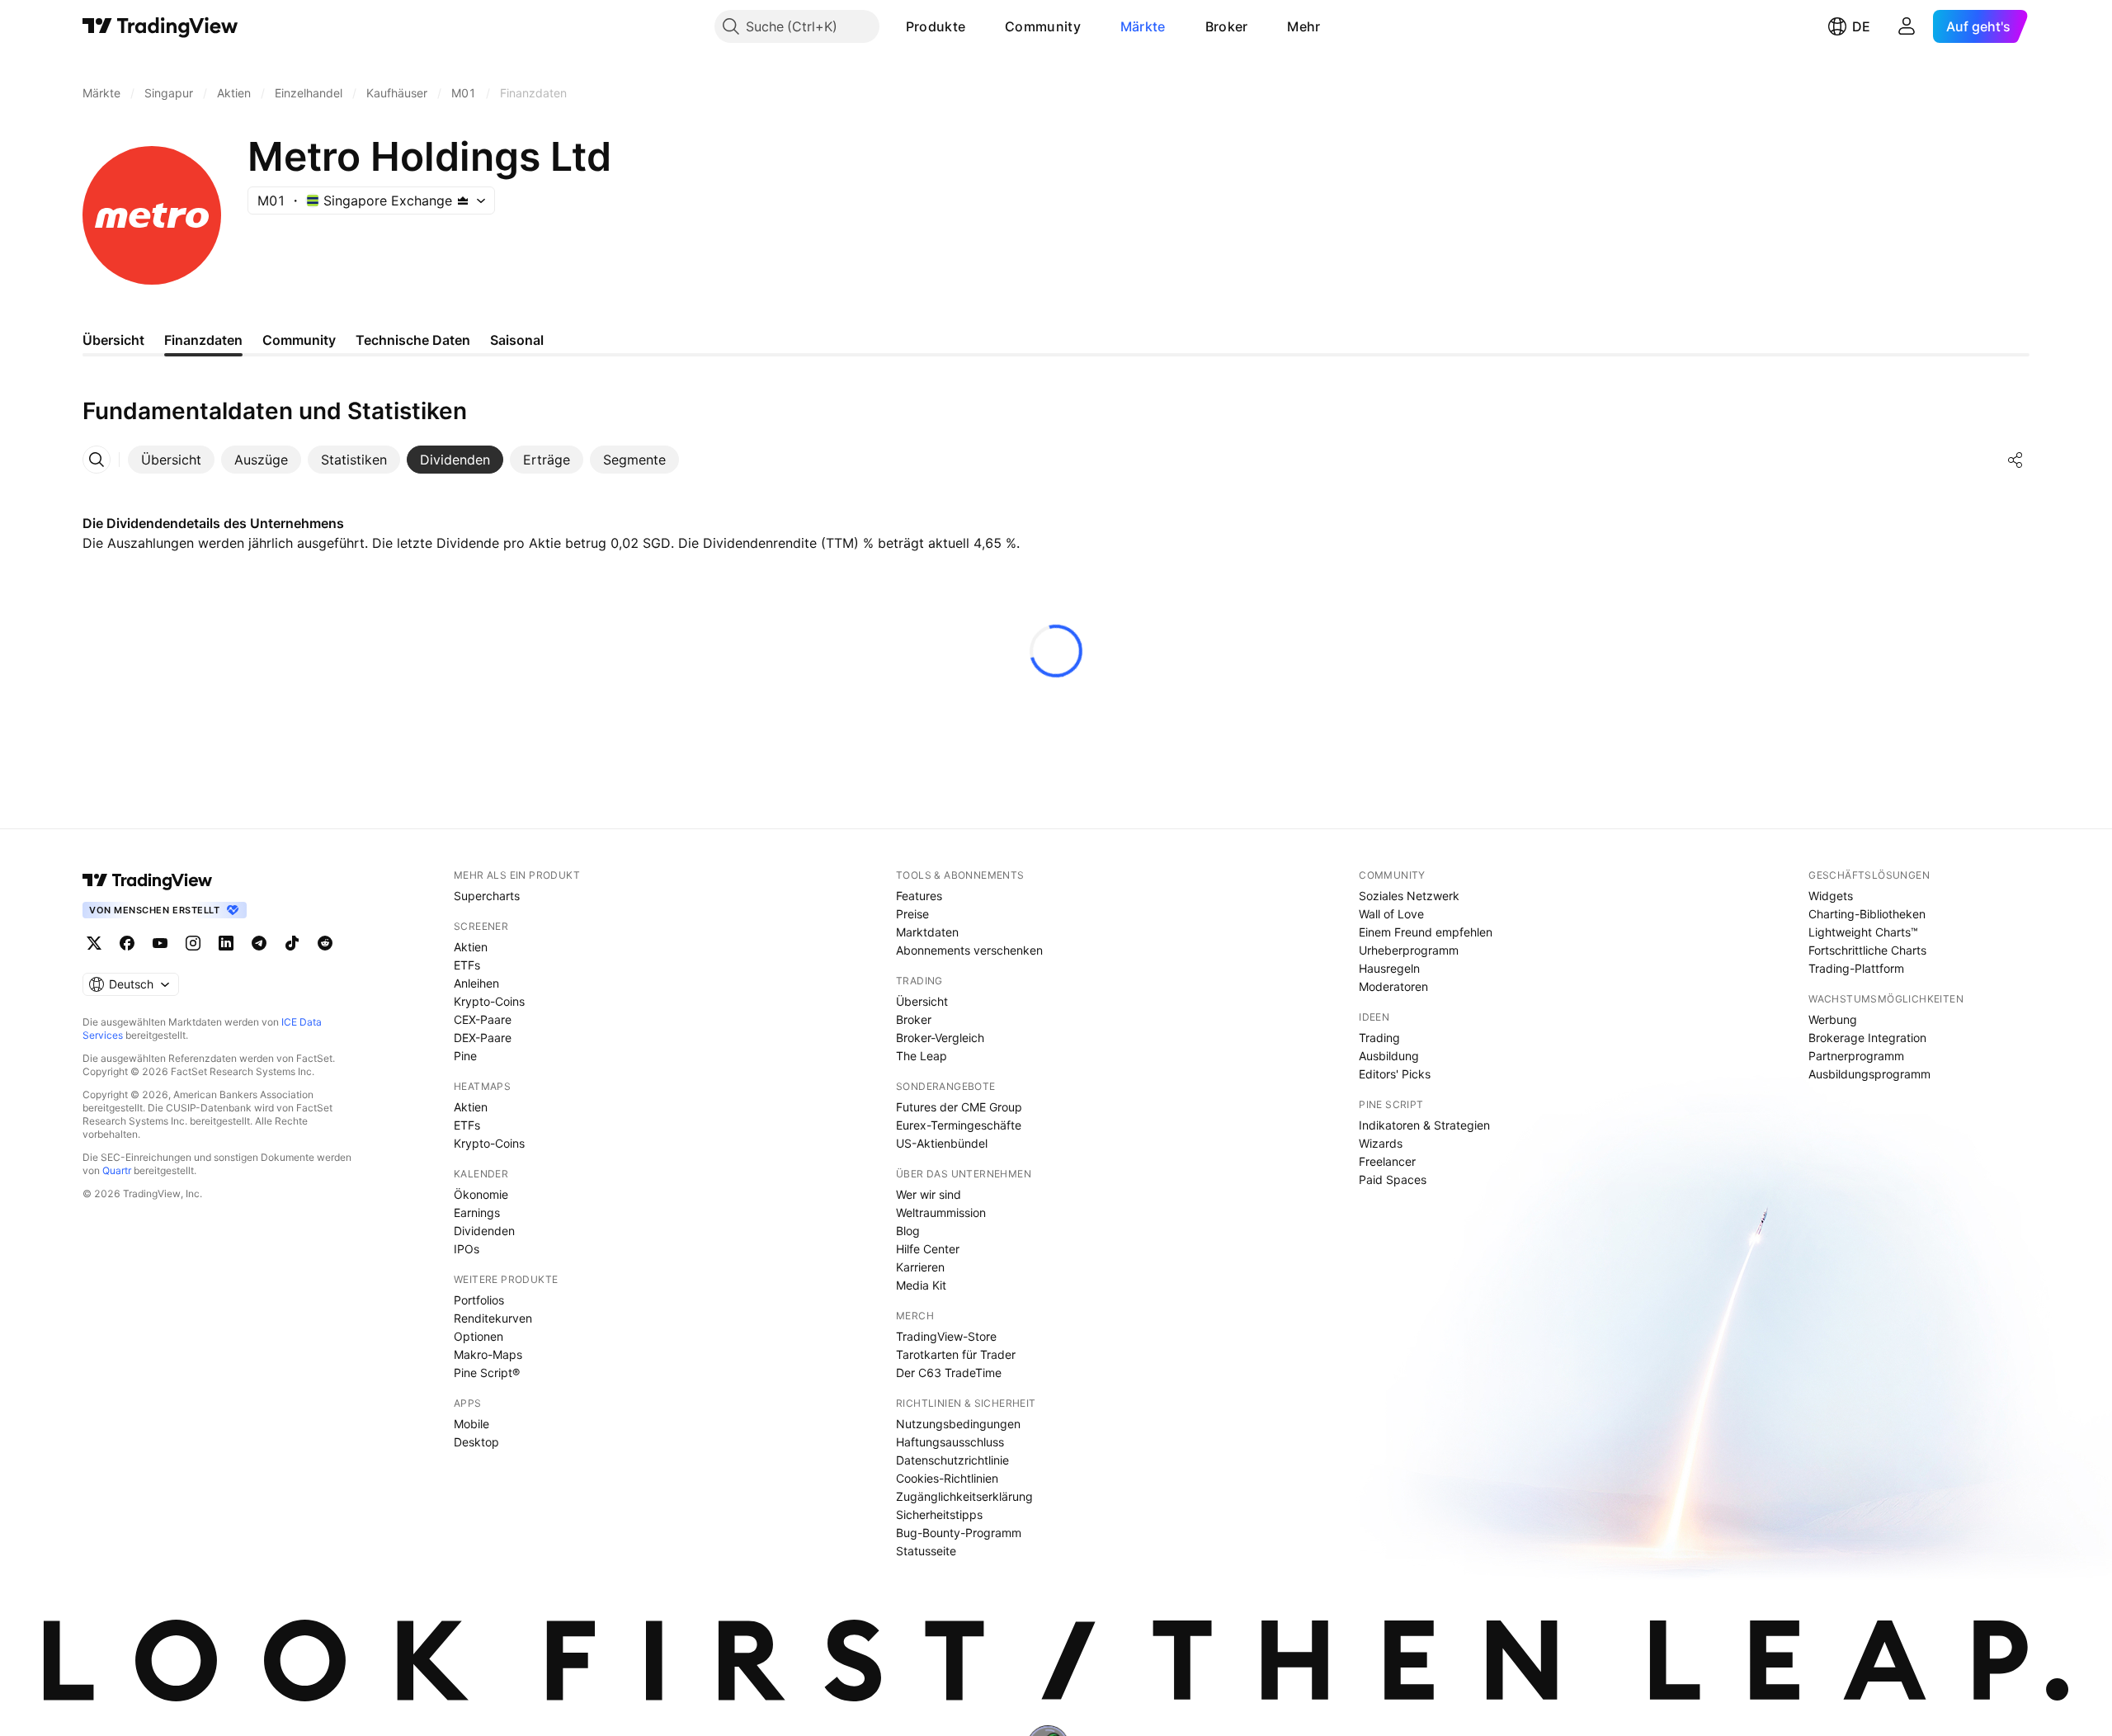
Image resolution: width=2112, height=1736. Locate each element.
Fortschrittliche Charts (1867, 950)
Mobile (471, 1424)
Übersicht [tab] (113, 340)
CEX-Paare (483, 1019)
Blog (908, 1231)
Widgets (1831, 896)
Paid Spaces (1393, 1179)
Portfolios (479, 1300)
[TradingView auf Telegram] (259, 943)
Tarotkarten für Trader (956, 1354)
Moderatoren (1393, 986)
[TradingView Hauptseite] (160, 26)
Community (1043, 26)
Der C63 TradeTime (949, 1373)
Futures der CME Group (959, 1107)
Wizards (1381, 1143)
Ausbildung (1389, 1056)
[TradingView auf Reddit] (325, 943)
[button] (978, 26)
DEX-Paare (483, 1038)
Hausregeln (1389, 968)
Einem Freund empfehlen (1426, 932)
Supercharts (487, 896)
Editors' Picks (1395, 1074)
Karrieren (920, 1267)
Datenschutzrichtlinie (952, 1460)
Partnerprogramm (1856, 1056)
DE (1861, 26)
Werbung (1833, 1019)
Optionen (478, 1336)
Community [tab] (299, 340)
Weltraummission (941, 1212)
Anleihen (476, 983)
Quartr (117, 1170)
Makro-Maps (488, 1354)
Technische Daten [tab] (413, 340)
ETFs (467, 965)
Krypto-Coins (489, 1001)
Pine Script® (487, 1373)
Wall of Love (1391, 914)
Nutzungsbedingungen (958, 1424)
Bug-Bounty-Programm (959, 1533)
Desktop (476, 1442)
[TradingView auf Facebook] (127, 943)
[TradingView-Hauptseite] (148, 880)
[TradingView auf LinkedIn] (226, 943)
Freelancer (1387, 1161)
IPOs (467, 1249)
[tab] (171, 460)
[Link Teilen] (2015, 460)
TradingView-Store (946, 1336)
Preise (912, 914)
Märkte (1143, 26)
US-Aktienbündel (942, 1143)
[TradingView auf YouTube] (160, 943)
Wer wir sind (929, 1194)
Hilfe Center (928, 1249)
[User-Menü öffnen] (1907, 26)
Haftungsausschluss (950, 1442)
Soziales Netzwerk (1409, 896)
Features (919, 896)
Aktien (471, 947)
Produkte (936, 26)
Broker (1227, 26)
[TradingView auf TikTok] (292, 943)
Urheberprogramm (1409, 950)
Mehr (1303, 26)
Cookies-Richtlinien (947, 1478)
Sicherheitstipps (939, 1514)
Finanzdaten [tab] (203, 340)
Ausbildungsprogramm (1869, 1074)
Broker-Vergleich (940, 1038)
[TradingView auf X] (94, 943)
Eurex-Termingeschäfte (959, 1125)
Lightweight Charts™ (1863, 932)
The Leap (922, 1056)
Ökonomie (481, 1194)
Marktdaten (927, 932)
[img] (463, 200)
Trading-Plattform (1856, 968)
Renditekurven (493, 1318)
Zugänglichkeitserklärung (964, 1496)
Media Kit (921, 1285)
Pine (465, 1056)
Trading (1379, 1038)
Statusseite (926, 1551)
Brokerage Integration (1867, 1038)
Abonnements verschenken (969, 950)
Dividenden (484, 1231)
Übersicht (922, 1001)
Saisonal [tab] (517, 340)
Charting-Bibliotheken (1867, 914)
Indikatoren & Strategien (1424, 1125)
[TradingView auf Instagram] (193, 943)
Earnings (477, 1212)
